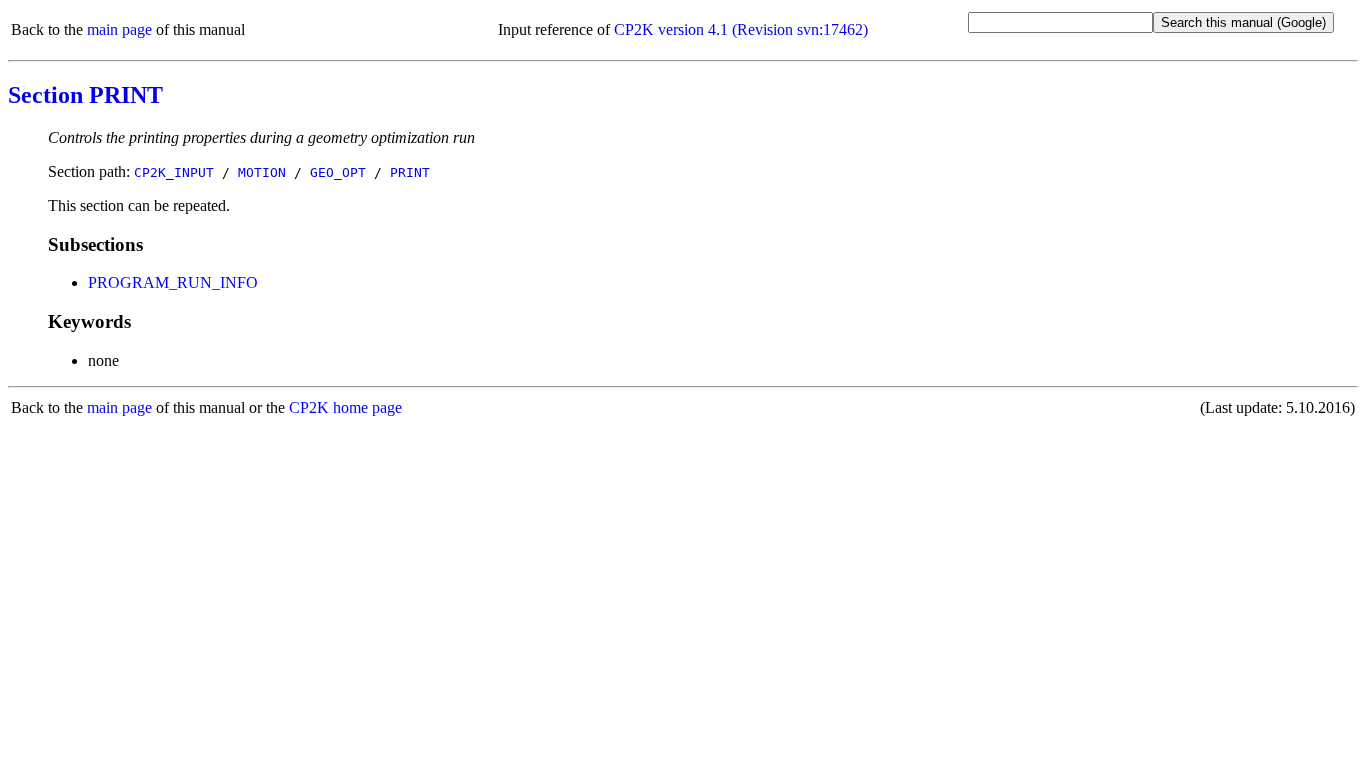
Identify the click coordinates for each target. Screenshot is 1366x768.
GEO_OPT (338, 172)
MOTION (262, 172)
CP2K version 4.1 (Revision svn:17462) (741, 29)
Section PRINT (85, 95)
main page (119, 29)
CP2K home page (345, 407)
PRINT (410, 172)
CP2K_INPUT (174, 172)
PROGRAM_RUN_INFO (173, 282)
